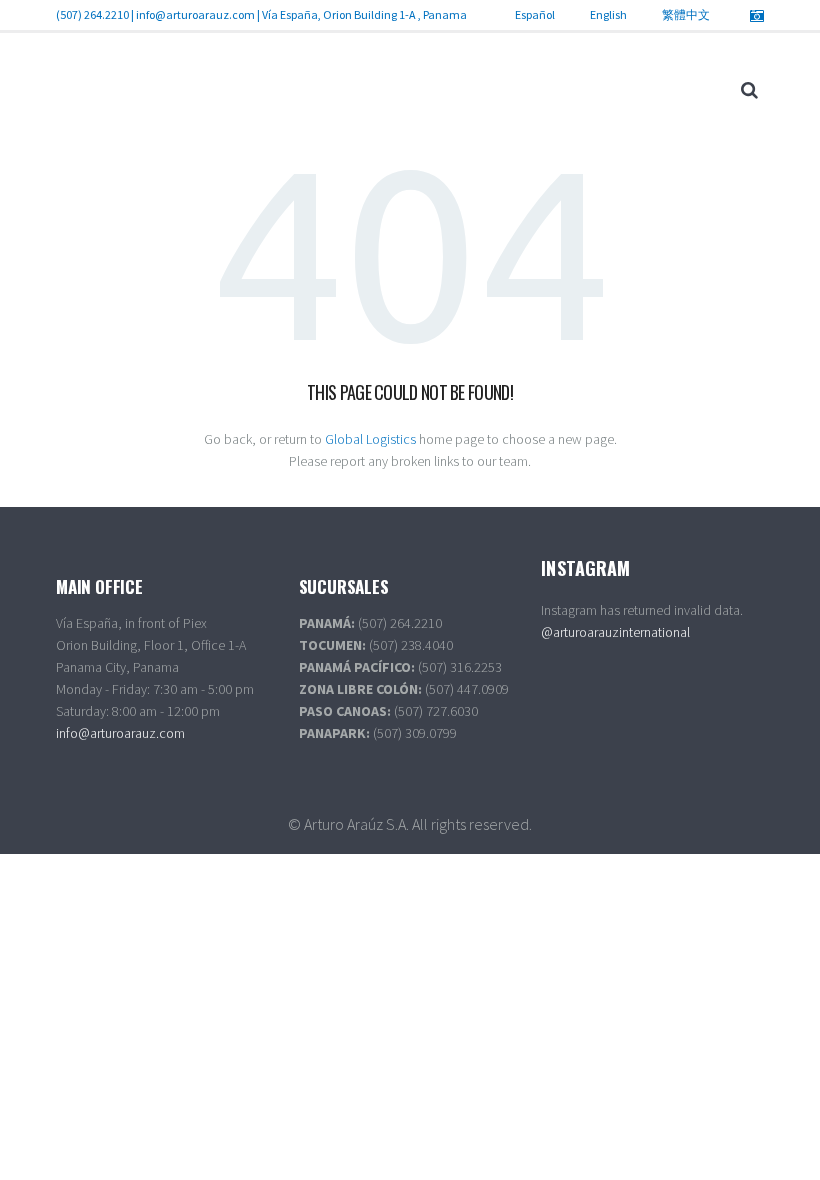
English (608, 14)
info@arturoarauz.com (195, 14)
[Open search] (749, 90)
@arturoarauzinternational (615, 632)
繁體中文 (686, 14)
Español (535, 14)
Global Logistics (370, 439)
